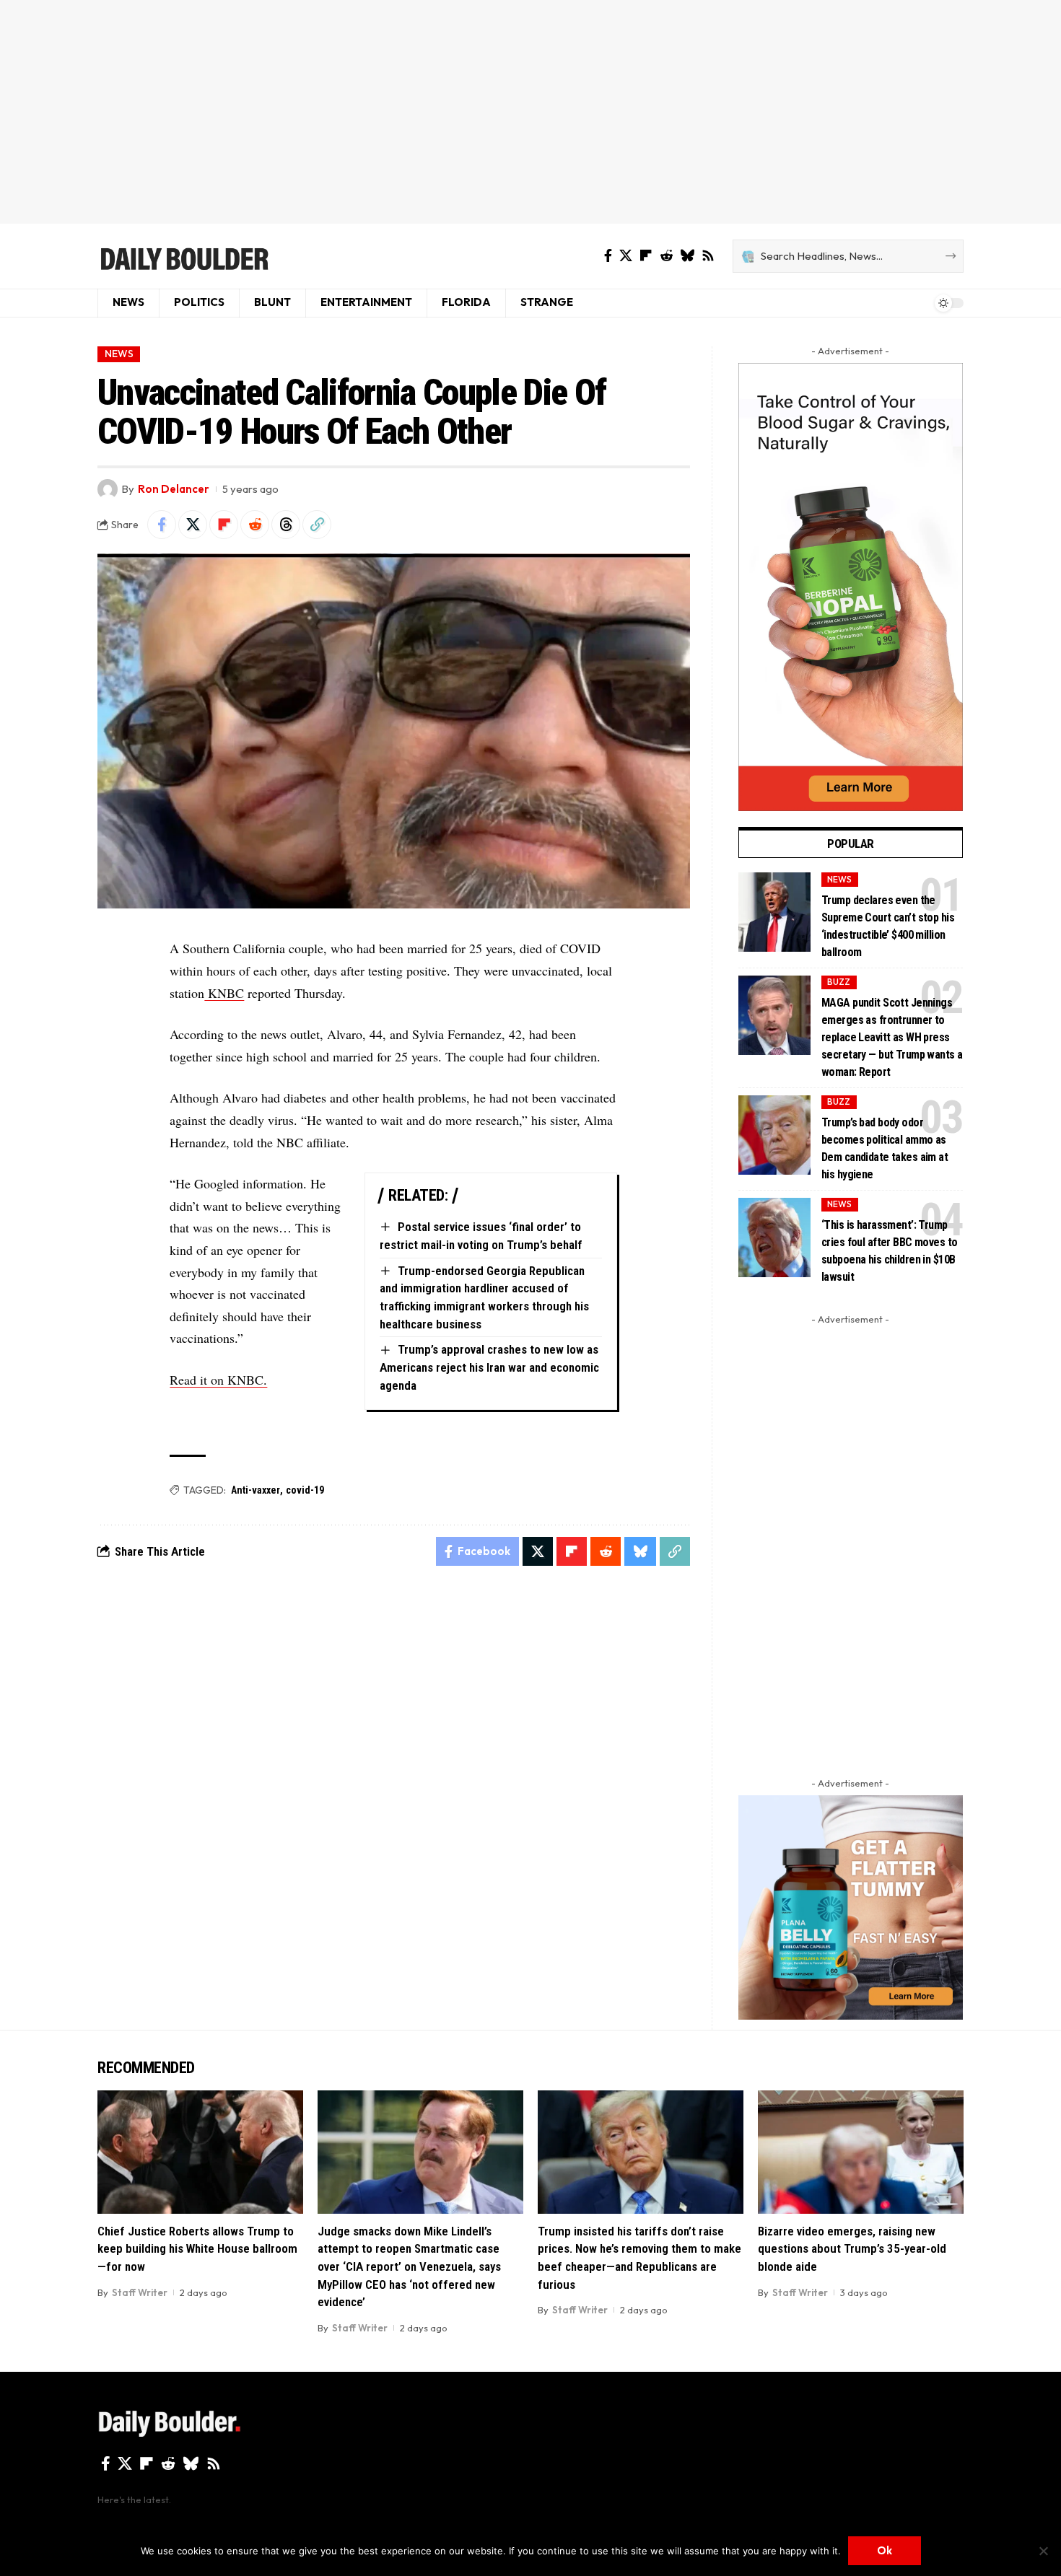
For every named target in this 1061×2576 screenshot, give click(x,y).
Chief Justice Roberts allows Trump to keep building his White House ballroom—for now (197, 2249)
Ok (885, 2550)
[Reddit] (666, 256)
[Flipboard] (646, 256)
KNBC (224, 993)
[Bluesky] (687, 256)
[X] (626, 256)
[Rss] (708, 256)
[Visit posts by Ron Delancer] (108, 489)
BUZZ (839, 982)
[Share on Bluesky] (640, 1551)
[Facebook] (608, 256)
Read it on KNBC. (218, 1380)
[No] (1043, 2551)
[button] (317, 525)
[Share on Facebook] (162, 525)
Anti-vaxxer (256, 1490)
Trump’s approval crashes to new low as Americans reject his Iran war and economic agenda (489, 1367)
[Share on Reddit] (255, 525)
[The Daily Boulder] (184, 256)
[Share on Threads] (286, 525)
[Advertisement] (530, 112)
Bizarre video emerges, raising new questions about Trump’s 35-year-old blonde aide (852, 2249)
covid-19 (305, 1490)
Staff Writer (140, 2292)
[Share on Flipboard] (224, 525)
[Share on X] (193, 525)
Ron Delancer (174, 489)
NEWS (119, 354)
